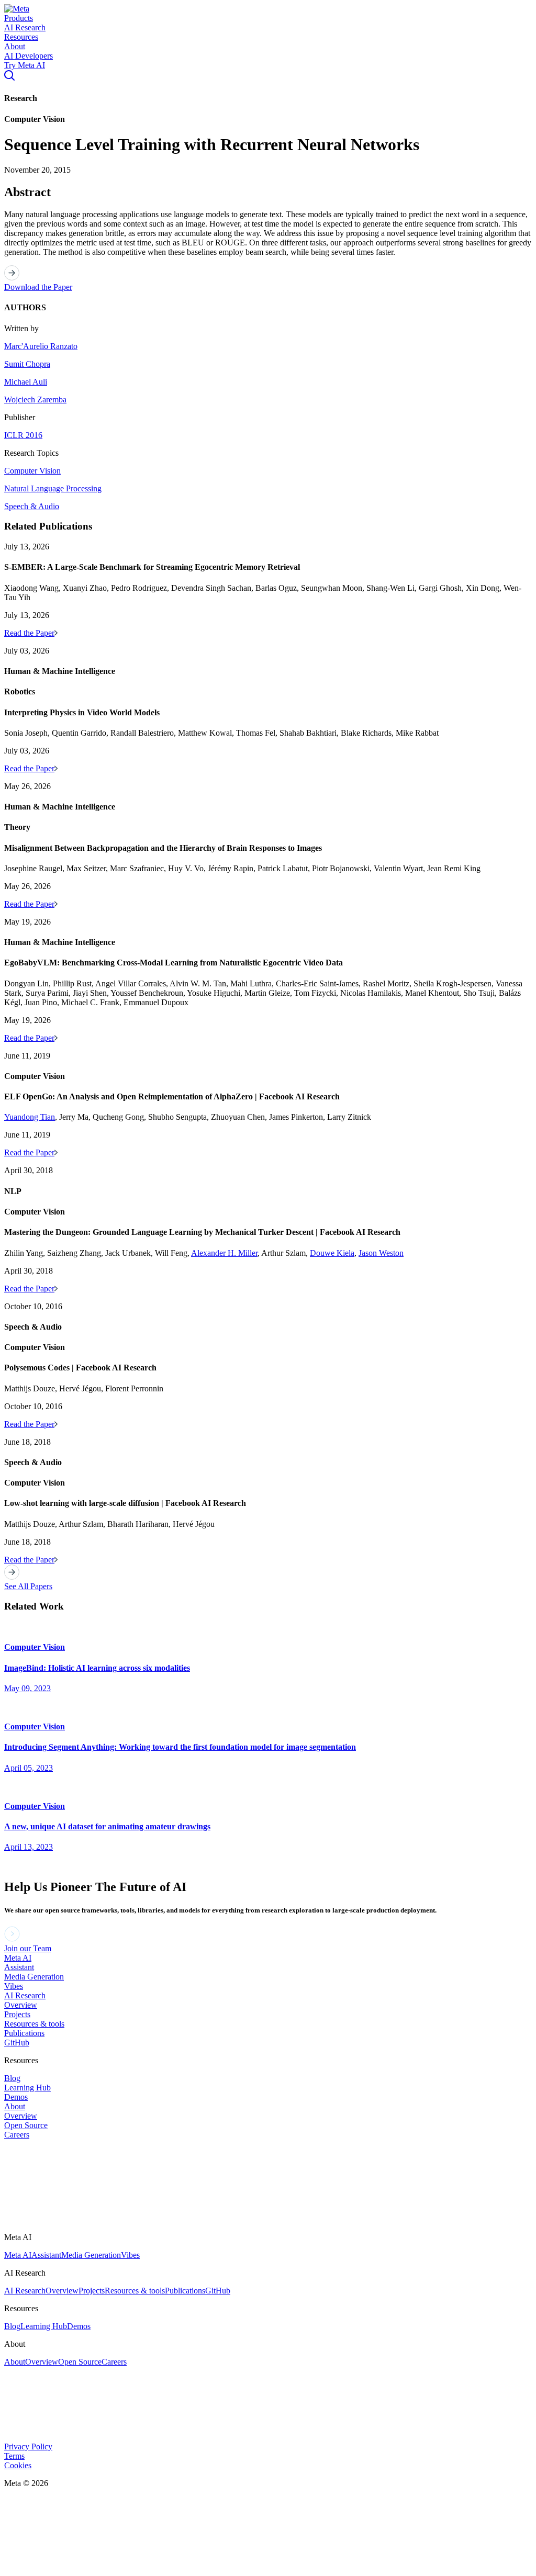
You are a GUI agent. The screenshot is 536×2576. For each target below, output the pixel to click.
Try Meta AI (25, 65)
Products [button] (19, 18)
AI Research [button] (25, 27)
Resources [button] (21, 37)
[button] (17, 9)
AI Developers (29, 56)
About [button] (15, 46)
